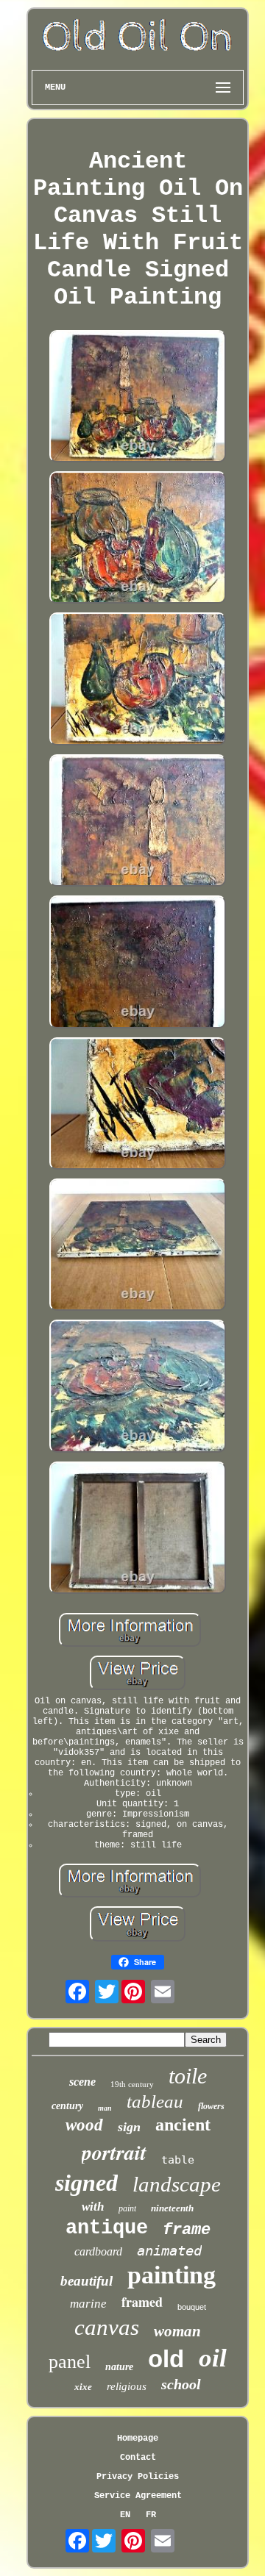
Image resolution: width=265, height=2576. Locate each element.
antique (107, 2228)
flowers (211, 2106)
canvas (107, 2327)
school (181, 2384)
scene (82, 2082)
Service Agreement (138, 2496)
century (67, 2106)
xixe (83, 2387)
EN (125, 2515)
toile (188, 2076)
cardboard (98, 2251)
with (93, 2207)
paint (127, 2208)
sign (129, 2127)
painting (172, 2275)
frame (187, 2230)
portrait (114, 2152)
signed (86, 2183)
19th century (132, 2084)
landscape (177, 2184)
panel (70, 2362)
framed (142, 2302)
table (178, 2160)
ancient (183, 2125)
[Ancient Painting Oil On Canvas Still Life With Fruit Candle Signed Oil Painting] (138, 398)
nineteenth (172, 2208)
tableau (155, 2101)
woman (177, 2331)
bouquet (192, 2307)
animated (169, 2250)
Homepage (138, 2439)
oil (213, 2358)
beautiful (86, 2281)
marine (88, 2304)
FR (151, 2515)
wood (84, 2125)
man (105, 2108)
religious (127, 2386)
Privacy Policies (138, 2477)
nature (119, 2367)
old (166, 2359)
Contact (138, 2458)
